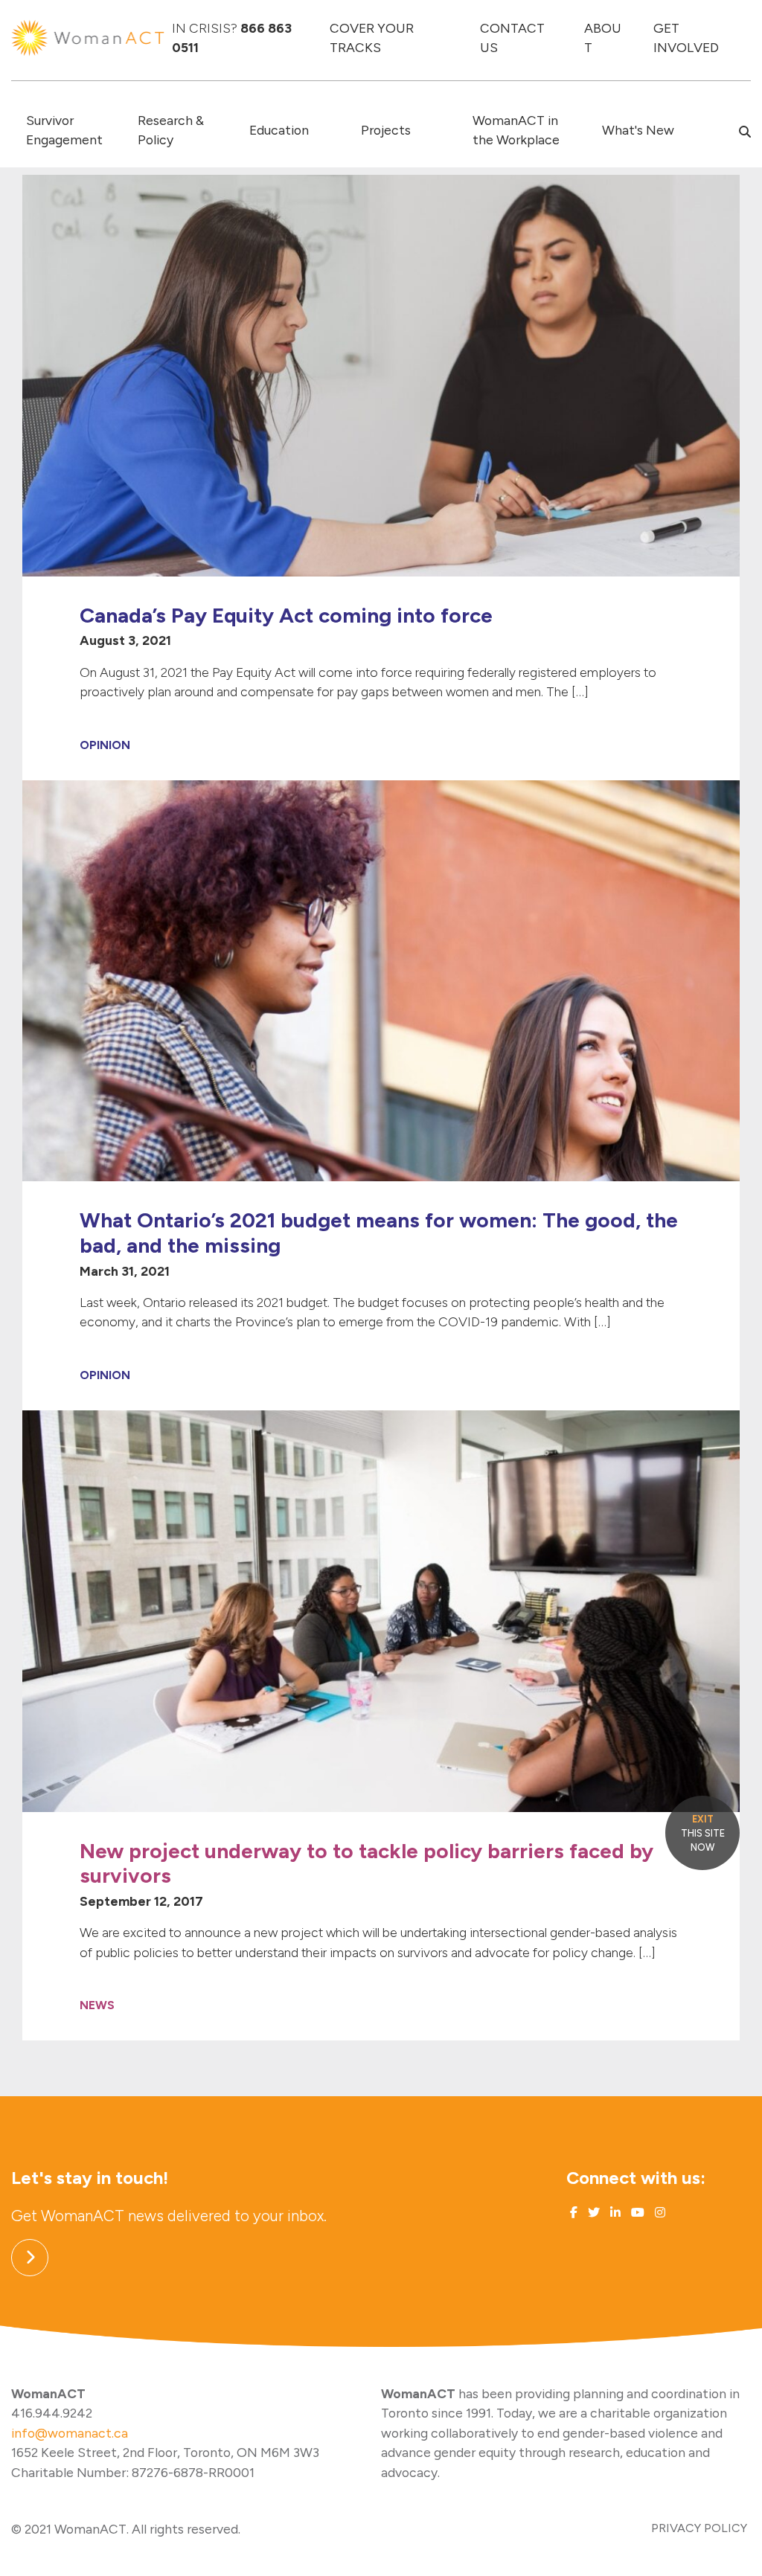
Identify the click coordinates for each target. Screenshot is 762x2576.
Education (279, 130)
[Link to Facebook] (574, 2213)
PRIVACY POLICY (699, 2528)
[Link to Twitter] (592, 2213)
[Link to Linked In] (614, 2213)
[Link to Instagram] (659, 2213)
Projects (386, 130)
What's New (638, 130)
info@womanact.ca (70, 2433)
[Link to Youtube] (636, 2213)
